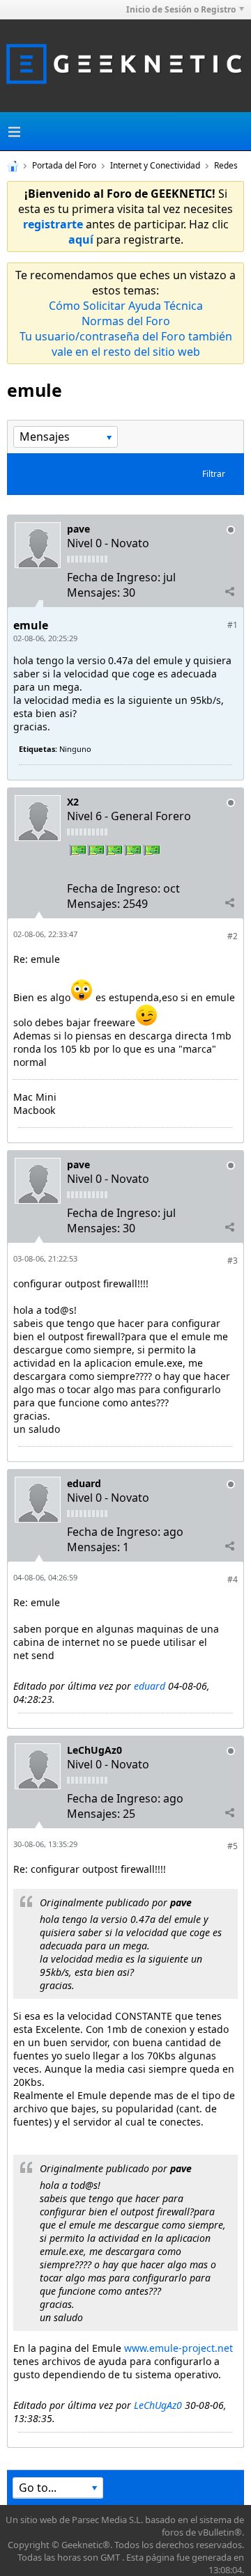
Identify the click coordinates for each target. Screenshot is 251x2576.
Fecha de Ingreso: (114, 577)
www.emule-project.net (178, 2348)
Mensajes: (93, 592)
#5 (233, 1846)
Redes (226, 165)
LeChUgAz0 (94, 1750)
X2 (73, 802)
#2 (233, 936)
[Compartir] (229, 592)
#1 (233, 625)
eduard (84, 1483)
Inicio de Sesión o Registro (181, 9)
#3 (233, 1260)
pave (78, 529)
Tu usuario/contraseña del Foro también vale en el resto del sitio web (126, 344)
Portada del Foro (64, 165)
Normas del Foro (126, 321)
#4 (233, 1579)
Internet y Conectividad (155, 165)
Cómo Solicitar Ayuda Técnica (126, 306)
